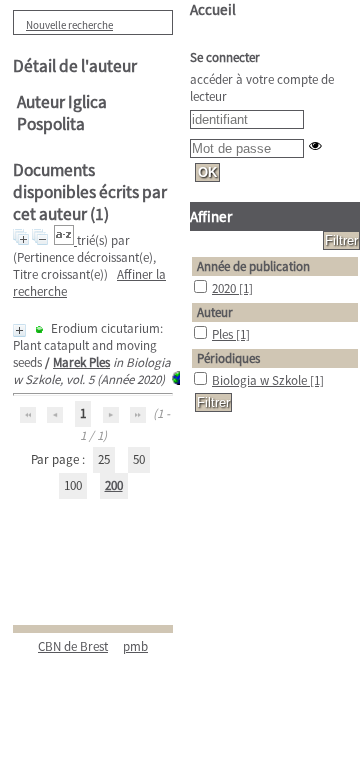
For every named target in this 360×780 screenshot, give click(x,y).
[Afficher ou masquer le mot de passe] (315, 145)
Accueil (213, 9)
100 (73, 485)
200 (114, 485)
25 (104, 459)
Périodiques (228, 358)
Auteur (215, 312)
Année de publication (253, 266)
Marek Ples (81, 362)
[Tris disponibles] (65, 240)
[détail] (19, 330)
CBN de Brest (73, 646)
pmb (135, 646)
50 (139, 459)
